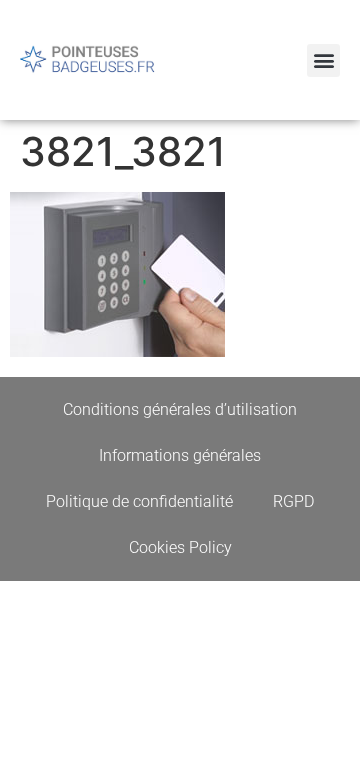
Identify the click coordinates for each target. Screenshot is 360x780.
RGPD (293, 501)
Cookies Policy (180, 547)
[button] (323, 60)
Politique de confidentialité (139, 501)
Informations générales (180, 455)
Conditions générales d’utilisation (180, 409)
